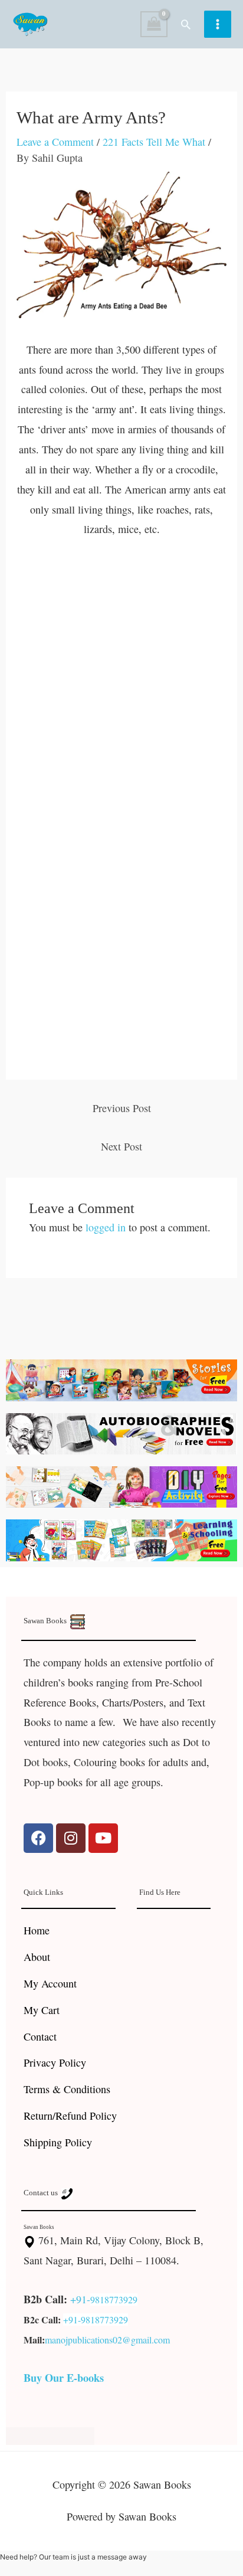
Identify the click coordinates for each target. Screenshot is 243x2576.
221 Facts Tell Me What (154, 142)
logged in (106, 1227)
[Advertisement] (121, 679)
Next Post (121, 1146)
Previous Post (122, 1108)
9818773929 (114, 2299)
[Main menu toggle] (218, 24)
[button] (186, 24)
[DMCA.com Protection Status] (50, 2434)
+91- (80, 2299)
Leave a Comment (55, 142)
